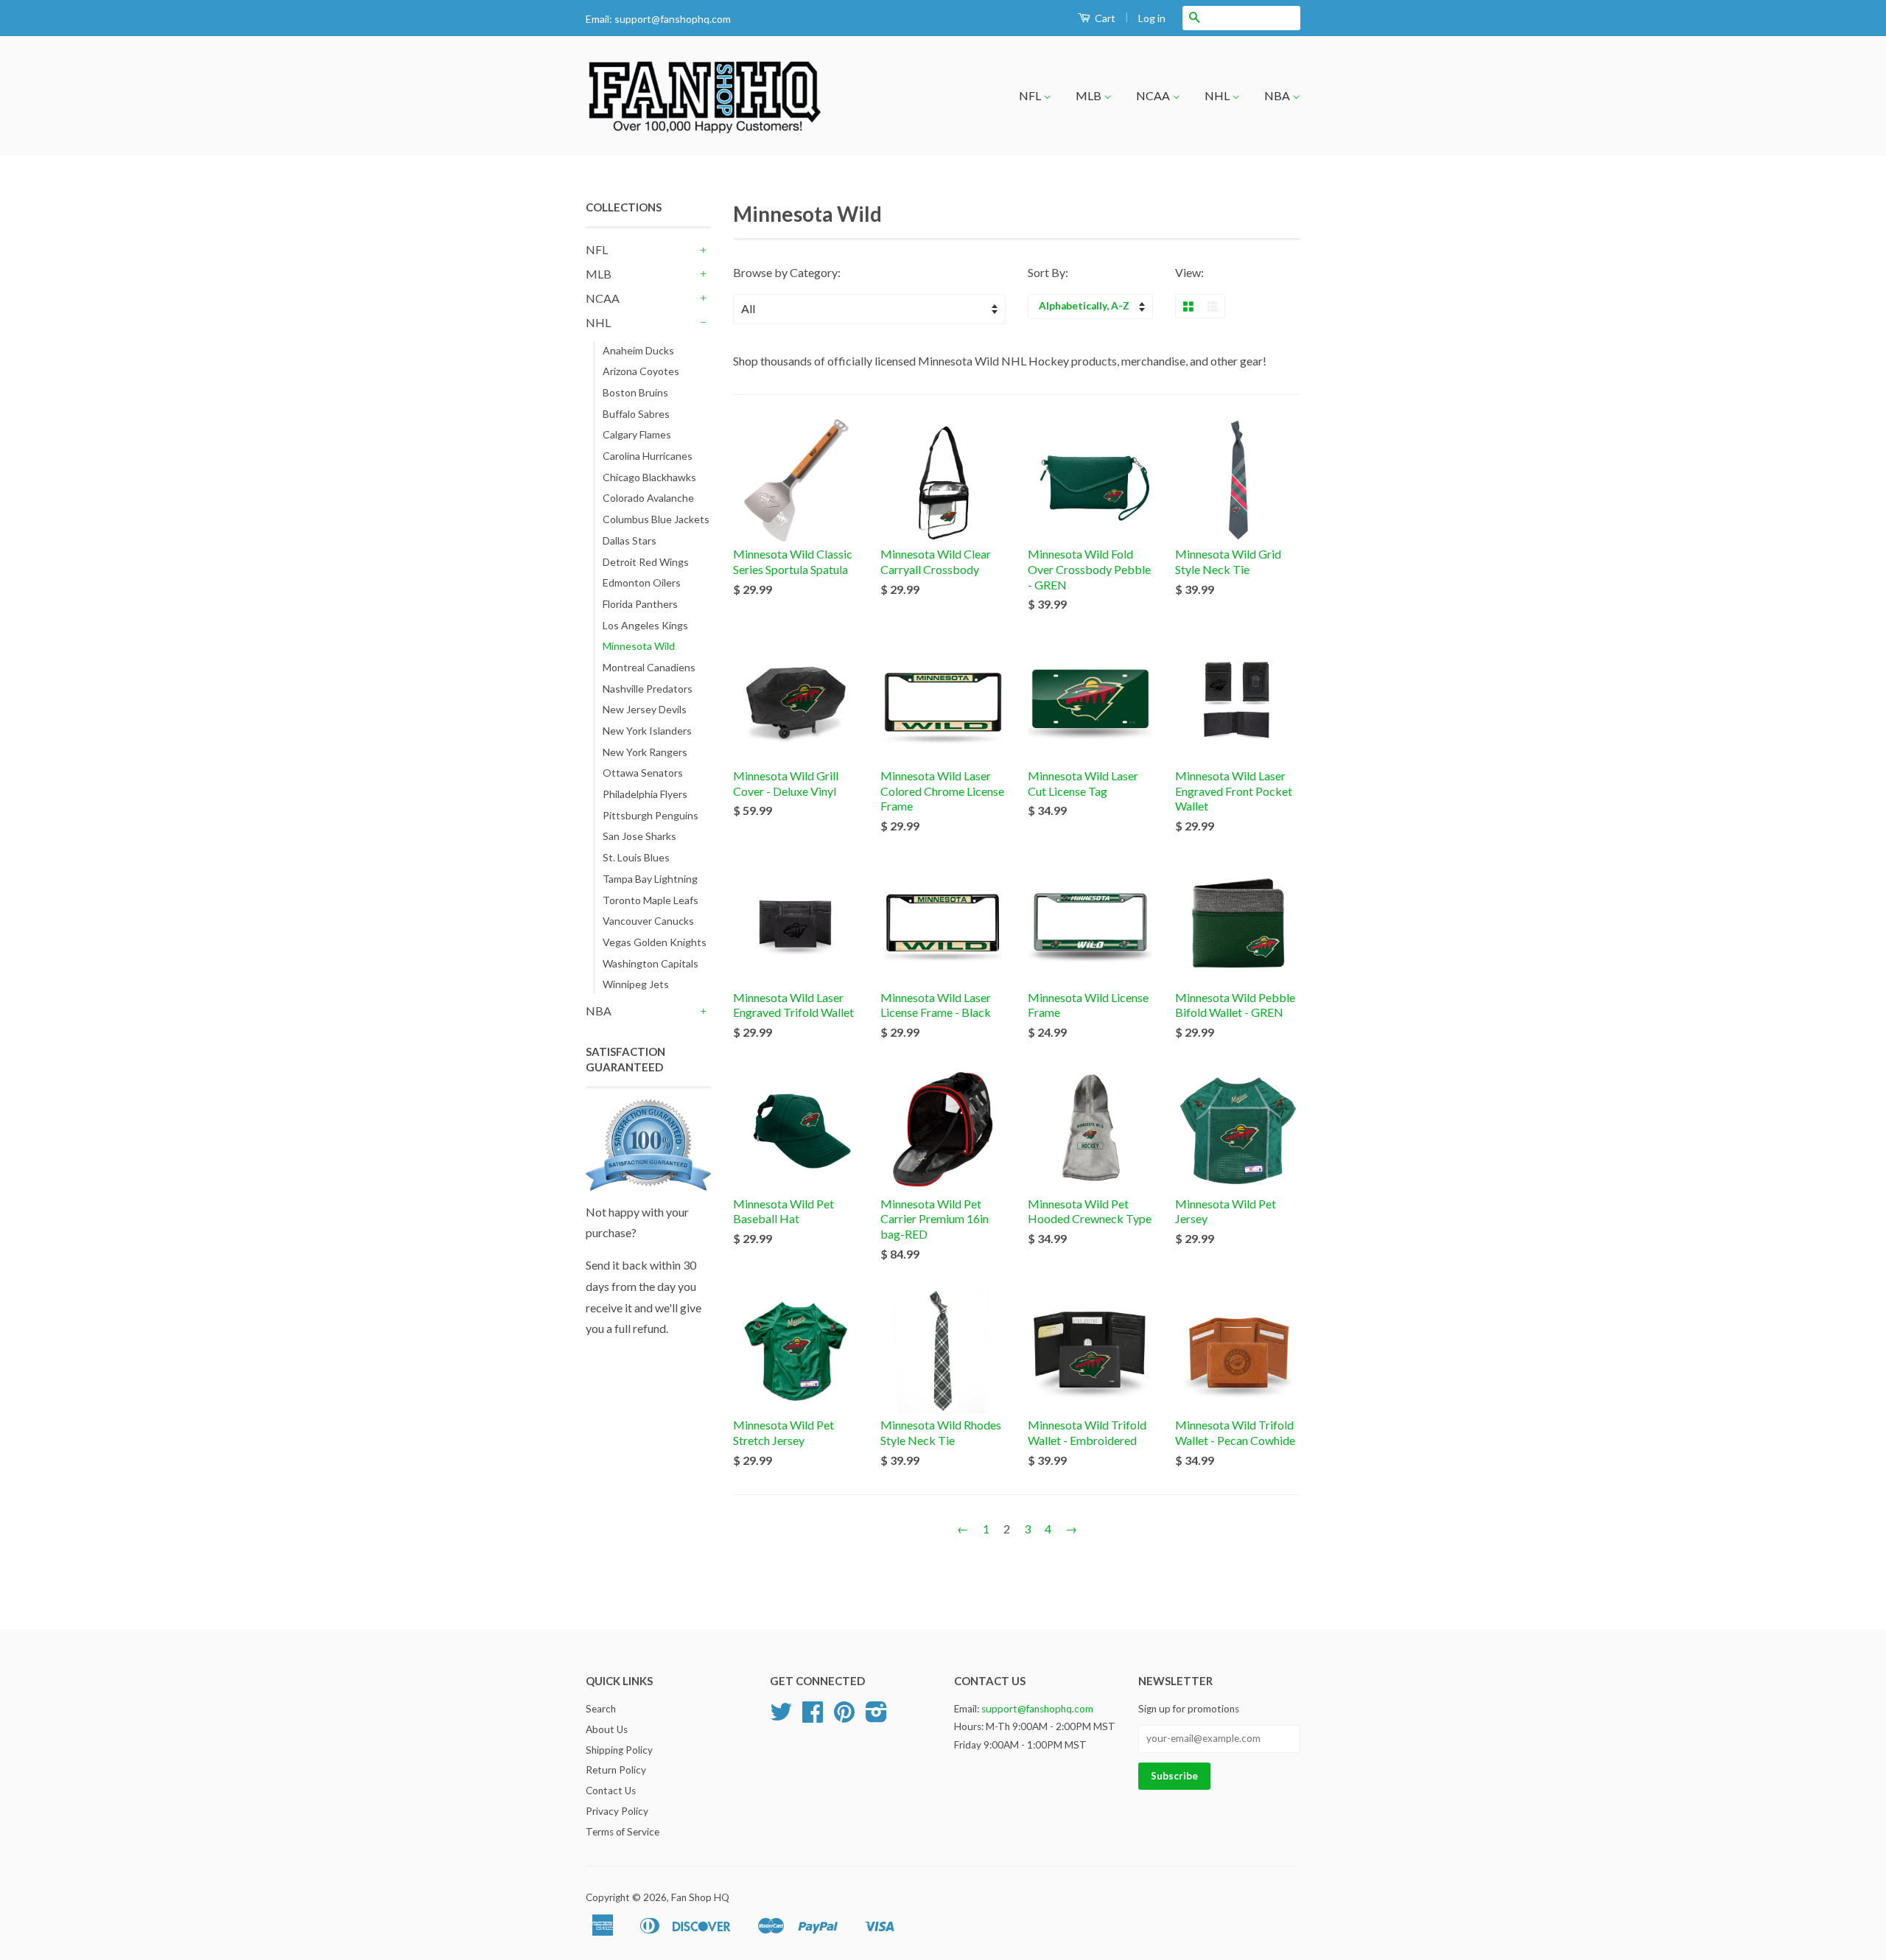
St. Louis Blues (636, 857)
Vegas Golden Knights (655, 942)
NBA (1278, 95)
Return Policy (616, 1770)
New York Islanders (647, 731)
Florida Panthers (640, 604)
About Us (607, 1729)
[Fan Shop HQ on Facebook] (813, 1717)
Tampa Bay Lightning (650, 879)
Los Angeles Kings (645, 625)
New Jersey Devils (645, 709)
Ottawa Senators (643, 773)
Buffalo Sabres (636, 414)
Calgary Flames (637, 434)
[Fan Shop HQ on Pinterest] (844, 1717)
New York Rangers (645, 752)
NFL (1031, 95)
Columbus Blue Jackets (656, 519)
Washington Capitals (651, 963)
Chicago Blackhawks (649, 477)
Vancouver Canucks (648, 921)
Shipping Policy (619, 1750)
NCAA (1154, 95)
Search (601, 1709)
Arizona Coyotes (641, 371)
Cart (1104, 18)
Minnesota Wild (639, 646)
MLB (1090, 95)
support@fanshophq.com (673, 19)
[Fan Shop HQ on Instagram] (876, 1717)
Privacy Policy (617, 1811)
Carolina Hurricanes (648, 456)
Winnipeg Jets (636, 984)
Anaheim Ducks (638, 350)
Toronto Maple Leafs (651, 900)
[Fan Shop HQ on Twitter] (781, 1717)
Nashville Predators (648, 689)
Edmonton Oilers (642, 582)
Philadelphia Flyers (645, 794)
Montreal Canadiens (649, 667)
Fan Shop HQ (700, 1897)
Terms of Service (623, 1832)
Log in (1152, 18)
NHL (1218, 95)
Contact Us (611, 1791)
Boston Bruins (635, 392)
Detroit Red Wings (646, 562)
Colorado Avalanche (648, 498)
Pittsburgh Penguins (651, 815)
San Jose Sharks (639, 836)
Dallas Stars (630, 540)
